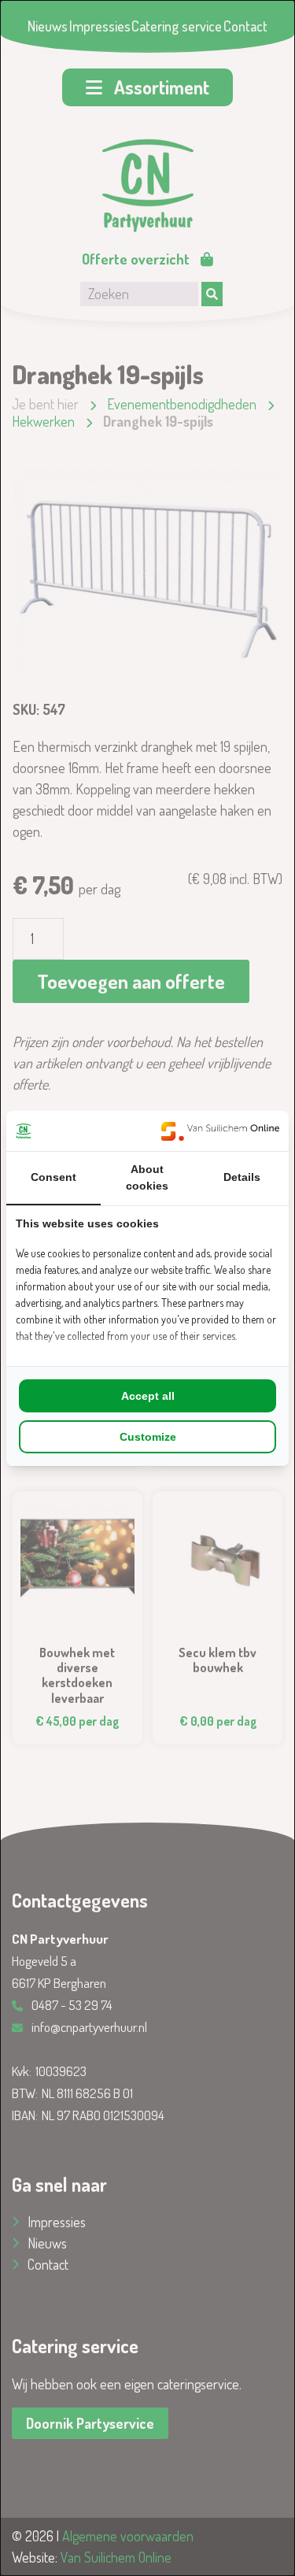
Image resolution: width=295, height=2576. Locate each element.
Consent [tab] (53, 1177)
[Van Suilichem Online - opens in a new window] (220, 1131)
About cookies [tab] (147, 1177)
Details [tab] (242, 1177)
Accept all (148, 1396)
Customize (148, 1437)
